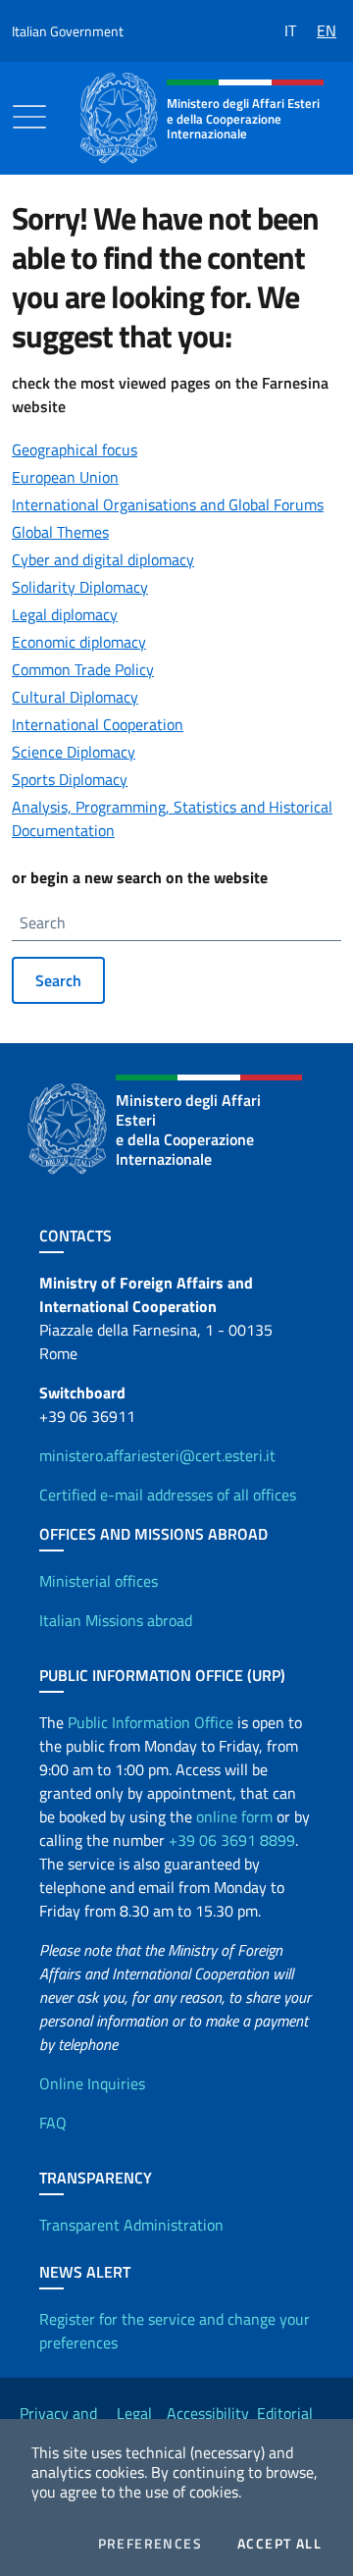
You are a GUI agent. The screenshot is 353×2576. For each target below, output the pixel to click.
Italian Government (68, 31)
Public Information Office (151, 1722)
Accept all (279, 2544)
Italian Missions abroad (116, 1620)
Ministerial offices (99, 1581)
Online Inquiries (92, 2083)
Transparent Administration (131, 2225)
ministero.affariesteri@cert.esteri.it (157, 1455)
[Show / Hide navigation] (29, 117)
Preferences (150, 2544)
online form (234, 1816)
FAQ (53, 2123)
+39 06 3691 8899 (232, 1840)
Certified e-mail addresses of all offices (168, 1495)
